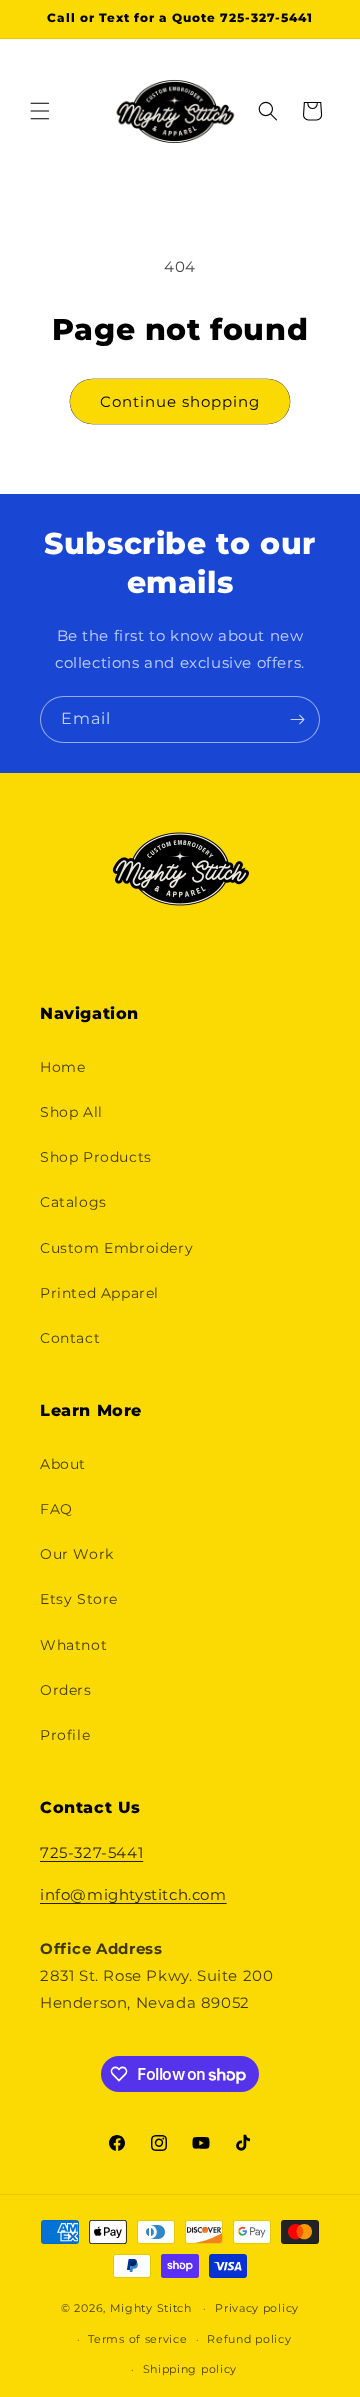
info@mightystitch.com (133, 1894)
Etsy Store (79, 1599)
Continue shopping (180, 401)
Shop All (71, 1112)
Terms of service (137, 2339)
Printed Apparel (99, 1293)
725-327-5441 (91, 1852)
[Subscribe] (297, 719)
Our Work (77, 1554)
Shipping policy (190, 2369)
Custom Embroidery (116, 1248)
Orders (66, 1690)
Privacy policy (257, 2308)
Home (62, 1067)
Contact (70, 1338)
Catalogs (73, 1202)
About (63, 1464)
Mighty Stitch (151, 2308)
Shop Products (96, 1157)
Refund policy (249, 2339)
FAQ (56, 1509)
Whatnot (73, 1645)
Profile (65, 1735)
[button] (40, 111)
